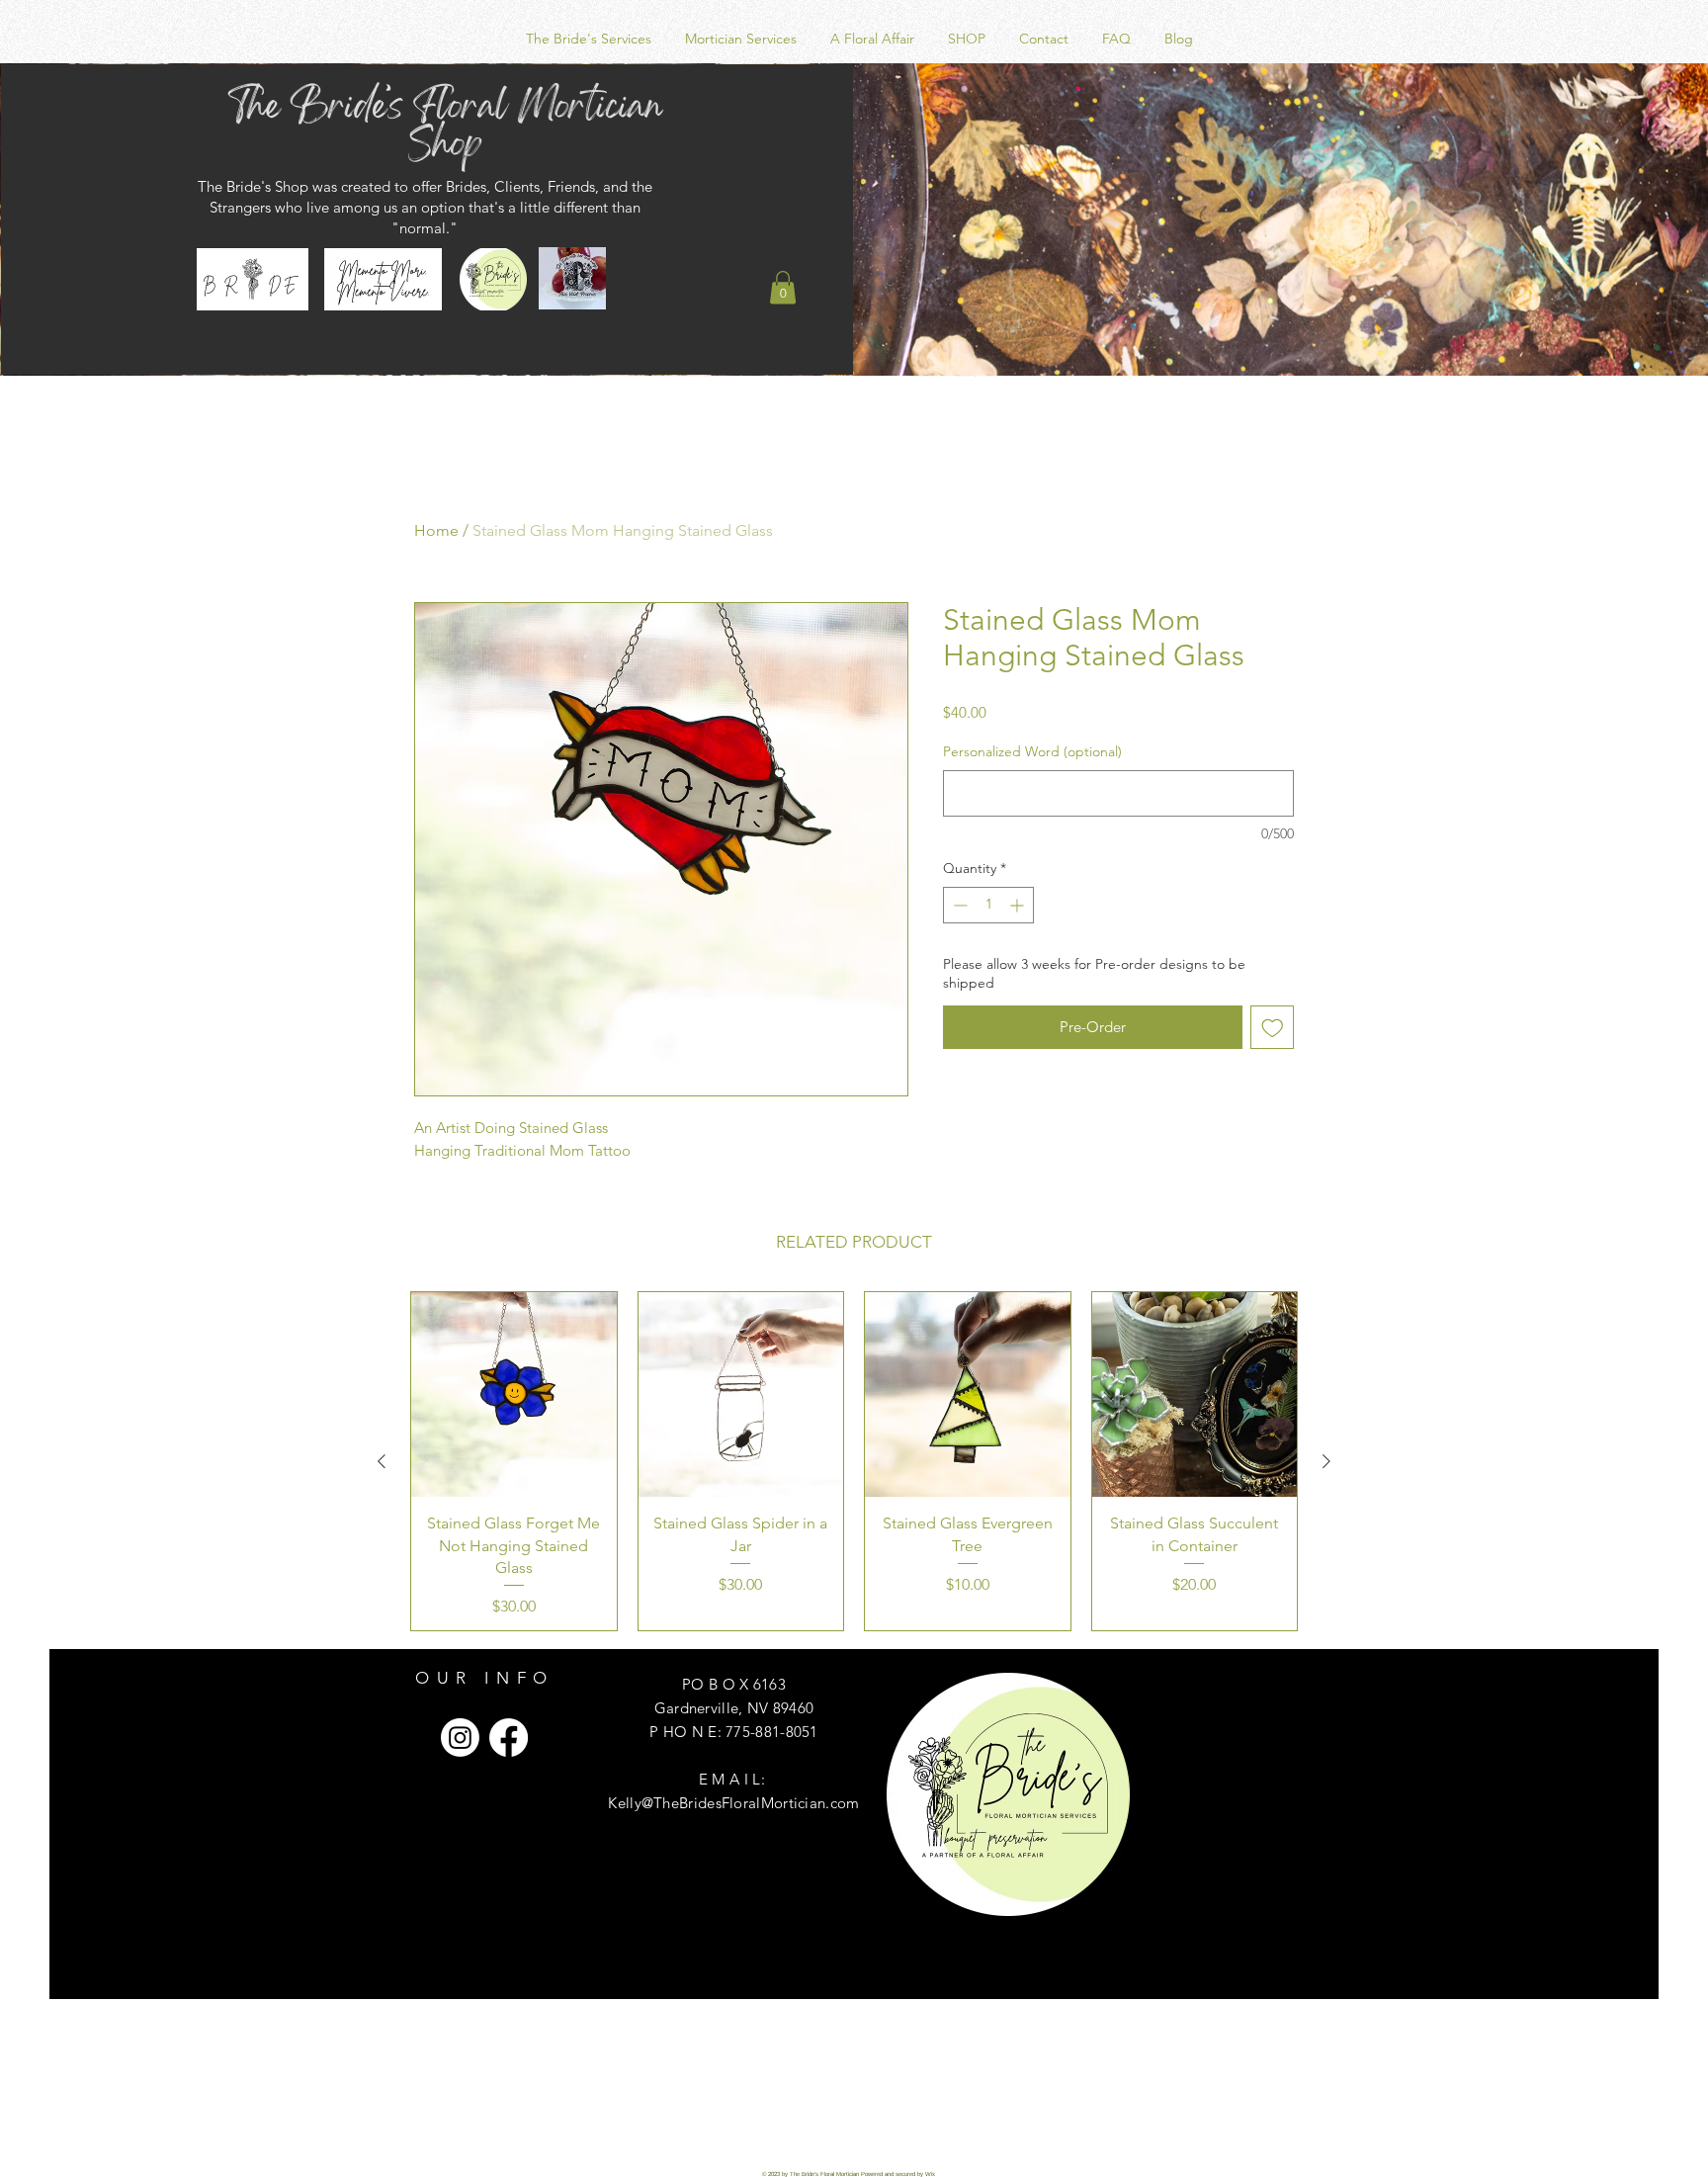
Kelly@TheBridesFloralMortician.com (733, 1803)
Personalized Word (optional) (1032, 751)
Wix (930, 2174)
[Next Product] (1326, 1461)
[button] (783, 287)
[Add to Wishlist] (1273, 1028)
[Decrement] (958, 905)
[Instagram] (460, 1738)
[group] (854, 1462)
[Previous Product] (382, 1461)
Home (436, 530)
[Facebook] (509, 1738)
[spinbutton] (988, 905)
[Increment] (1019, 905)
